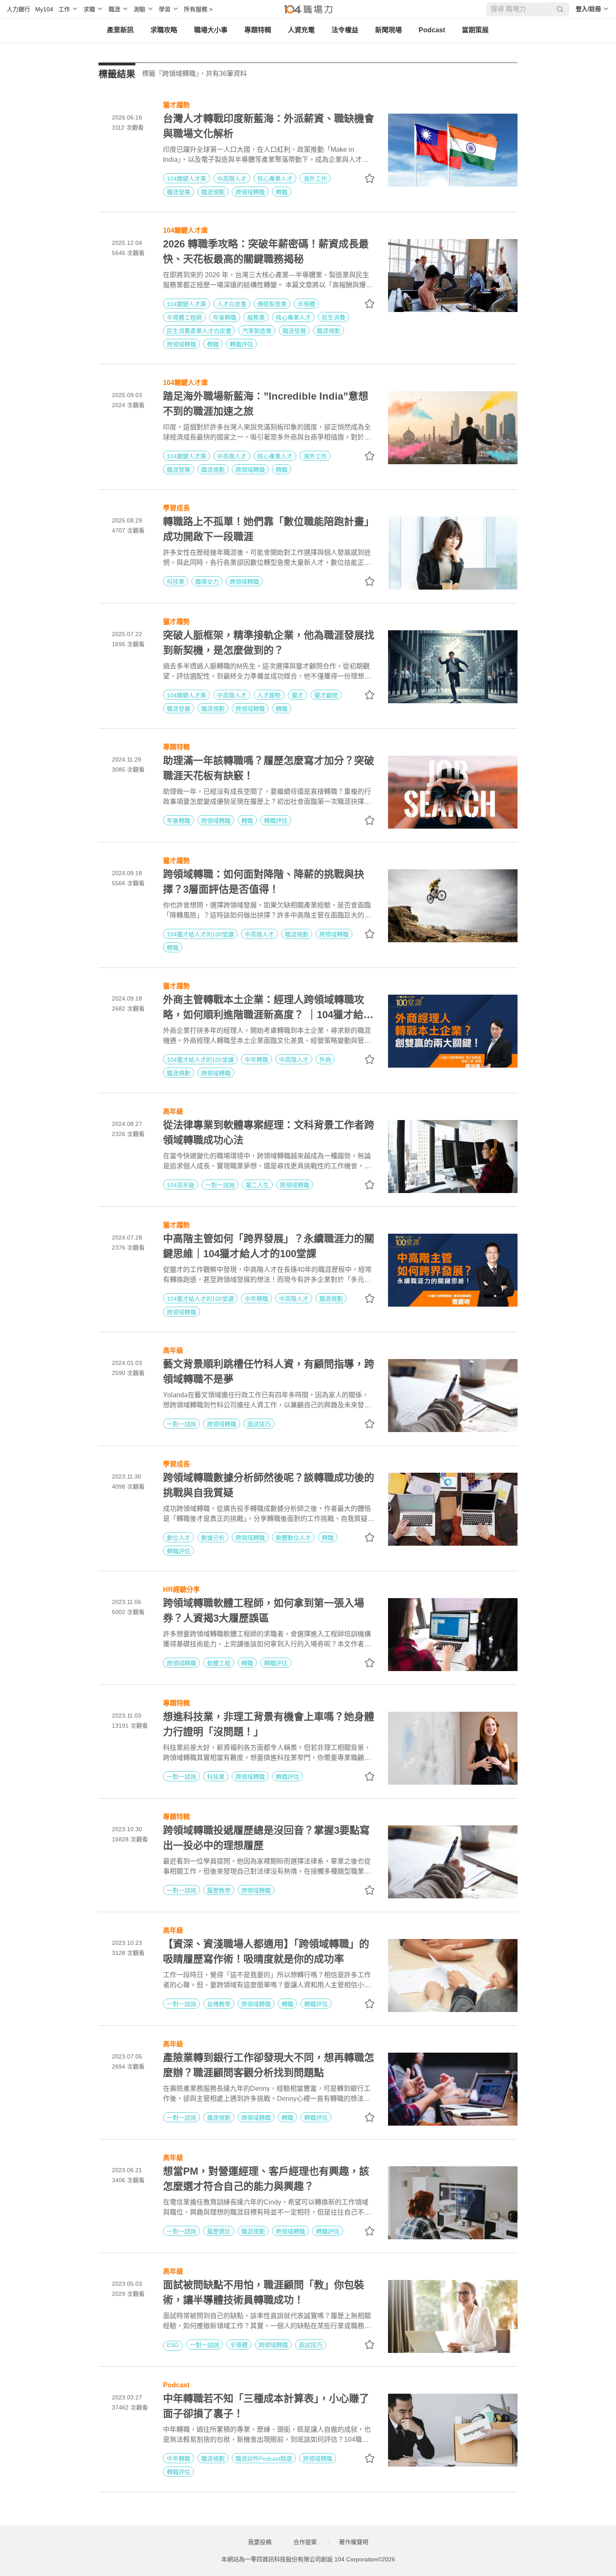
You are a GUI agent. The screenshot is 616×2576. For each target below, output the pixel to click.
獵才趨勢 (176, 104)
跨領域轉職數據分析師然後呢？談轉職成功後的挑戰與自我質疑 (269, 1485)
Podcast (432, 30)
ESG (173, 2345)
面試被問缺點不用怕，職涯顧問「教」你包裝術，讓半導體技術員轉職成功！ (264, 2292)
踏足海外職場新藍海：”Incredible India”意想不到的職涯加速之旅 (266, 404)
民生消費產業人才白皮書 (199, 331)
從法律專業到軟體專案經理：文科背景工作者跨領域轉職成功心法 (269, 1132)
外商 (325, 1060)
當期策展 (475, 30)
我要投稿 (260, 2542)
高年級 (173, 1111)
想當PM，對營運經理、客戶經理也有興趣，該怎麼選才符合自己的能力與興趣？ (266, 2179)
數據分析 (213, 1538)
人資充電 (301, 30)
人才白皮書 (232, 304)
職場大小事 (211, 30)
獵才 (298, 695)
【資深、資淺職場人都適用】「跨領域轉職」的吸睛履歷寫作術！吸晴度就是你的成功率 (266, 1951)
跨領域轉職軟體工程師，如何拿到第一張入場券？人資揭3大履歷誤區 (264, 1610)
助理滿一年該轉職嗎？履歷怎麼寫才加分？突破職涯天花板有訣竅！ (269, 768)
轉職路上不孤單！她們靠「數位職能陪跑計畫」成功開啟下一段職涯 (269, 529)
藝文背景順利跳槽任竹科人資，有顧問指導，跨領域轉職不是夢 (269, 1371)
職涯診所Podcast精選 (264, 2459)
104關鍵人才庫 (186, 179)
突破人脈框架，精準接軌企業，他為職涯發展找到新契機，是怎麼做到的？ (269, 643)
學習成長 (176, 507)
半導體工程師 (184, 317)
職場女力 (207, 582)
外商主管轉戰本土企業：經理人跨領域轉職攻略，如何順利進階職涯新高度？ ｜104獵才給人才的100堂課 (268, 1008)
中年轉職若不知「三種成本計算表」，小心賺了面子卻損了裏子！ (266, 2406)
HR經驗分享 (181, 1589)
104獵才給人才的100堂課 (200, 934)
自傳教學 (219, 2004)
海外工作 (315, 179)
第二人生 (257, 1185)
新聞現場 (388, 30)
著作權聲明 (354, 2542)
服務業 (256, 317)
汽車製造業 (257, 331)
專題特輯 (258, 30)
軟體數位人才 (293, 1538)
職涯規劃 (213, 192)
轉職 (282, 192)
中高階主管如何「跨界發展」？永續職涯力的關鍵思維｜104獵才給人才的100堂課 (269, 1246)
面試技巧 (259, 1424)
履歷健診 (219, 2231)
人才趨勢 (269, 695)
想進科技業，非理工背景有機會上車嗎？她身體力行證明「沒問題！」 (269, 1724)
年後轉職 (225, 317)
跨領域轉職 (250, 192)
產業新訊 (120, 30)
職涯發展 (179, 192)
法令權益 (345, 30)
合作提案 (305, 2542)
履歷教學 (219, 1890)
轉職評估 (241, 344)
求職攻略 (164, 30)
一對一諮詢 (220, 1185)
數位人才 (179, 1538)
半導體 (306, 304)
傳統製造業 (272, 304)
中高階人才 (232, 179)
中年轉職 (256, 1060)
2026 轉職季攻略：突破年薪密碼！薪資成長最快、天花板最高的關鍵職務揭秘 (266, 251)
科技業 (176, 582)
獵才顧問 (326, 695)
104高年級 (181, 1185)
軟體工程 (219, 1663)
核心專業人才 (275, 179)
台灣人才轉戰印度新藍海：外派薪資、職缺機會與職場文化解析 (269, 126)
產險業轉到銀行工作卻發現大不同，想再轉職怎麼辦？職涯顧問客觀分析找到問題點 (269, 2065)
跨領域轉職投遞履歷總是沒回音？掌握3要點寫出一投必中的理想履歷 (266, 1838)
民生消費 (334, 317)
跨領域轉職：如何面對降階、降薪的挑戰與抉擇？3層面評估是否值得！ (264, 882)
